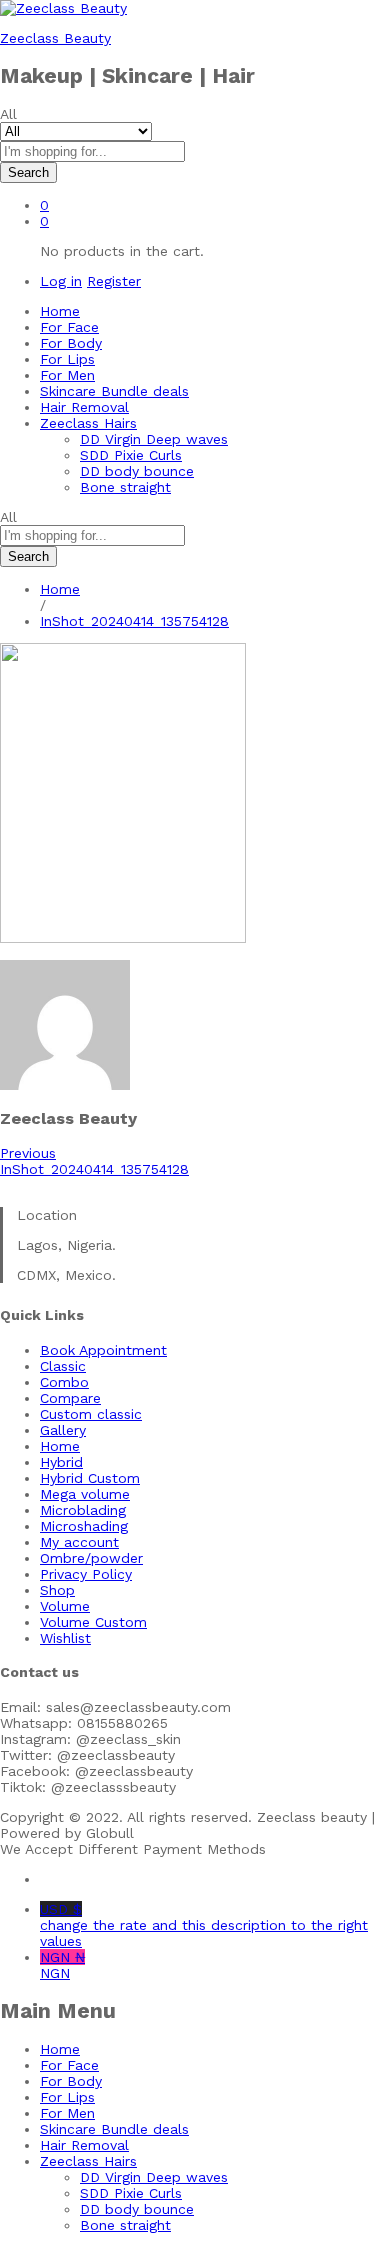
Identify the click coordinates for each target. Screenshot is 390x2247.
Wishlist (65, 1638)
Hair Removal (84, 407)
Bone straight (125, 487)
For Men (67, 375)
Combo (64, 1382)
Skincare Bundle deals (114, 391)
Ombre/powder (91, 1558)
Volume (65, 1606)
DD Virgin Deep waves (154, 439)
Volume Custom (93, 1622)
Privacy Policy (86, 1574)
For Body (71, 343)
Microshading (84, 1526)
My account (79, 1542)
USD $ (204, 1925)
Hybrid (61, 1462)
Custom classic (91, 1414)
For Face (69, 327)
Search (28, 172)
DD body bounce (137, 471)
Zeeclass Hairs (88, 2161)
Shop (57, 1590)
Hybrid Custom (90, 1478)
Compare (70, 1398)
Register (114, 281)
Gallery (63, 1430)
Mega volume (85, 1494)
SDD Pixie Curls (131, 455)
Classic (63, 1366)
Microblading (83, 1510)
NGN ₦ (62, 1965)
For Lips (67, 359)
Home (60, 311)
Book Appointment (103, 1350)
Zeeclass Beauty (55, 38)
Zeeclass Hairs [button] (88, 423)
